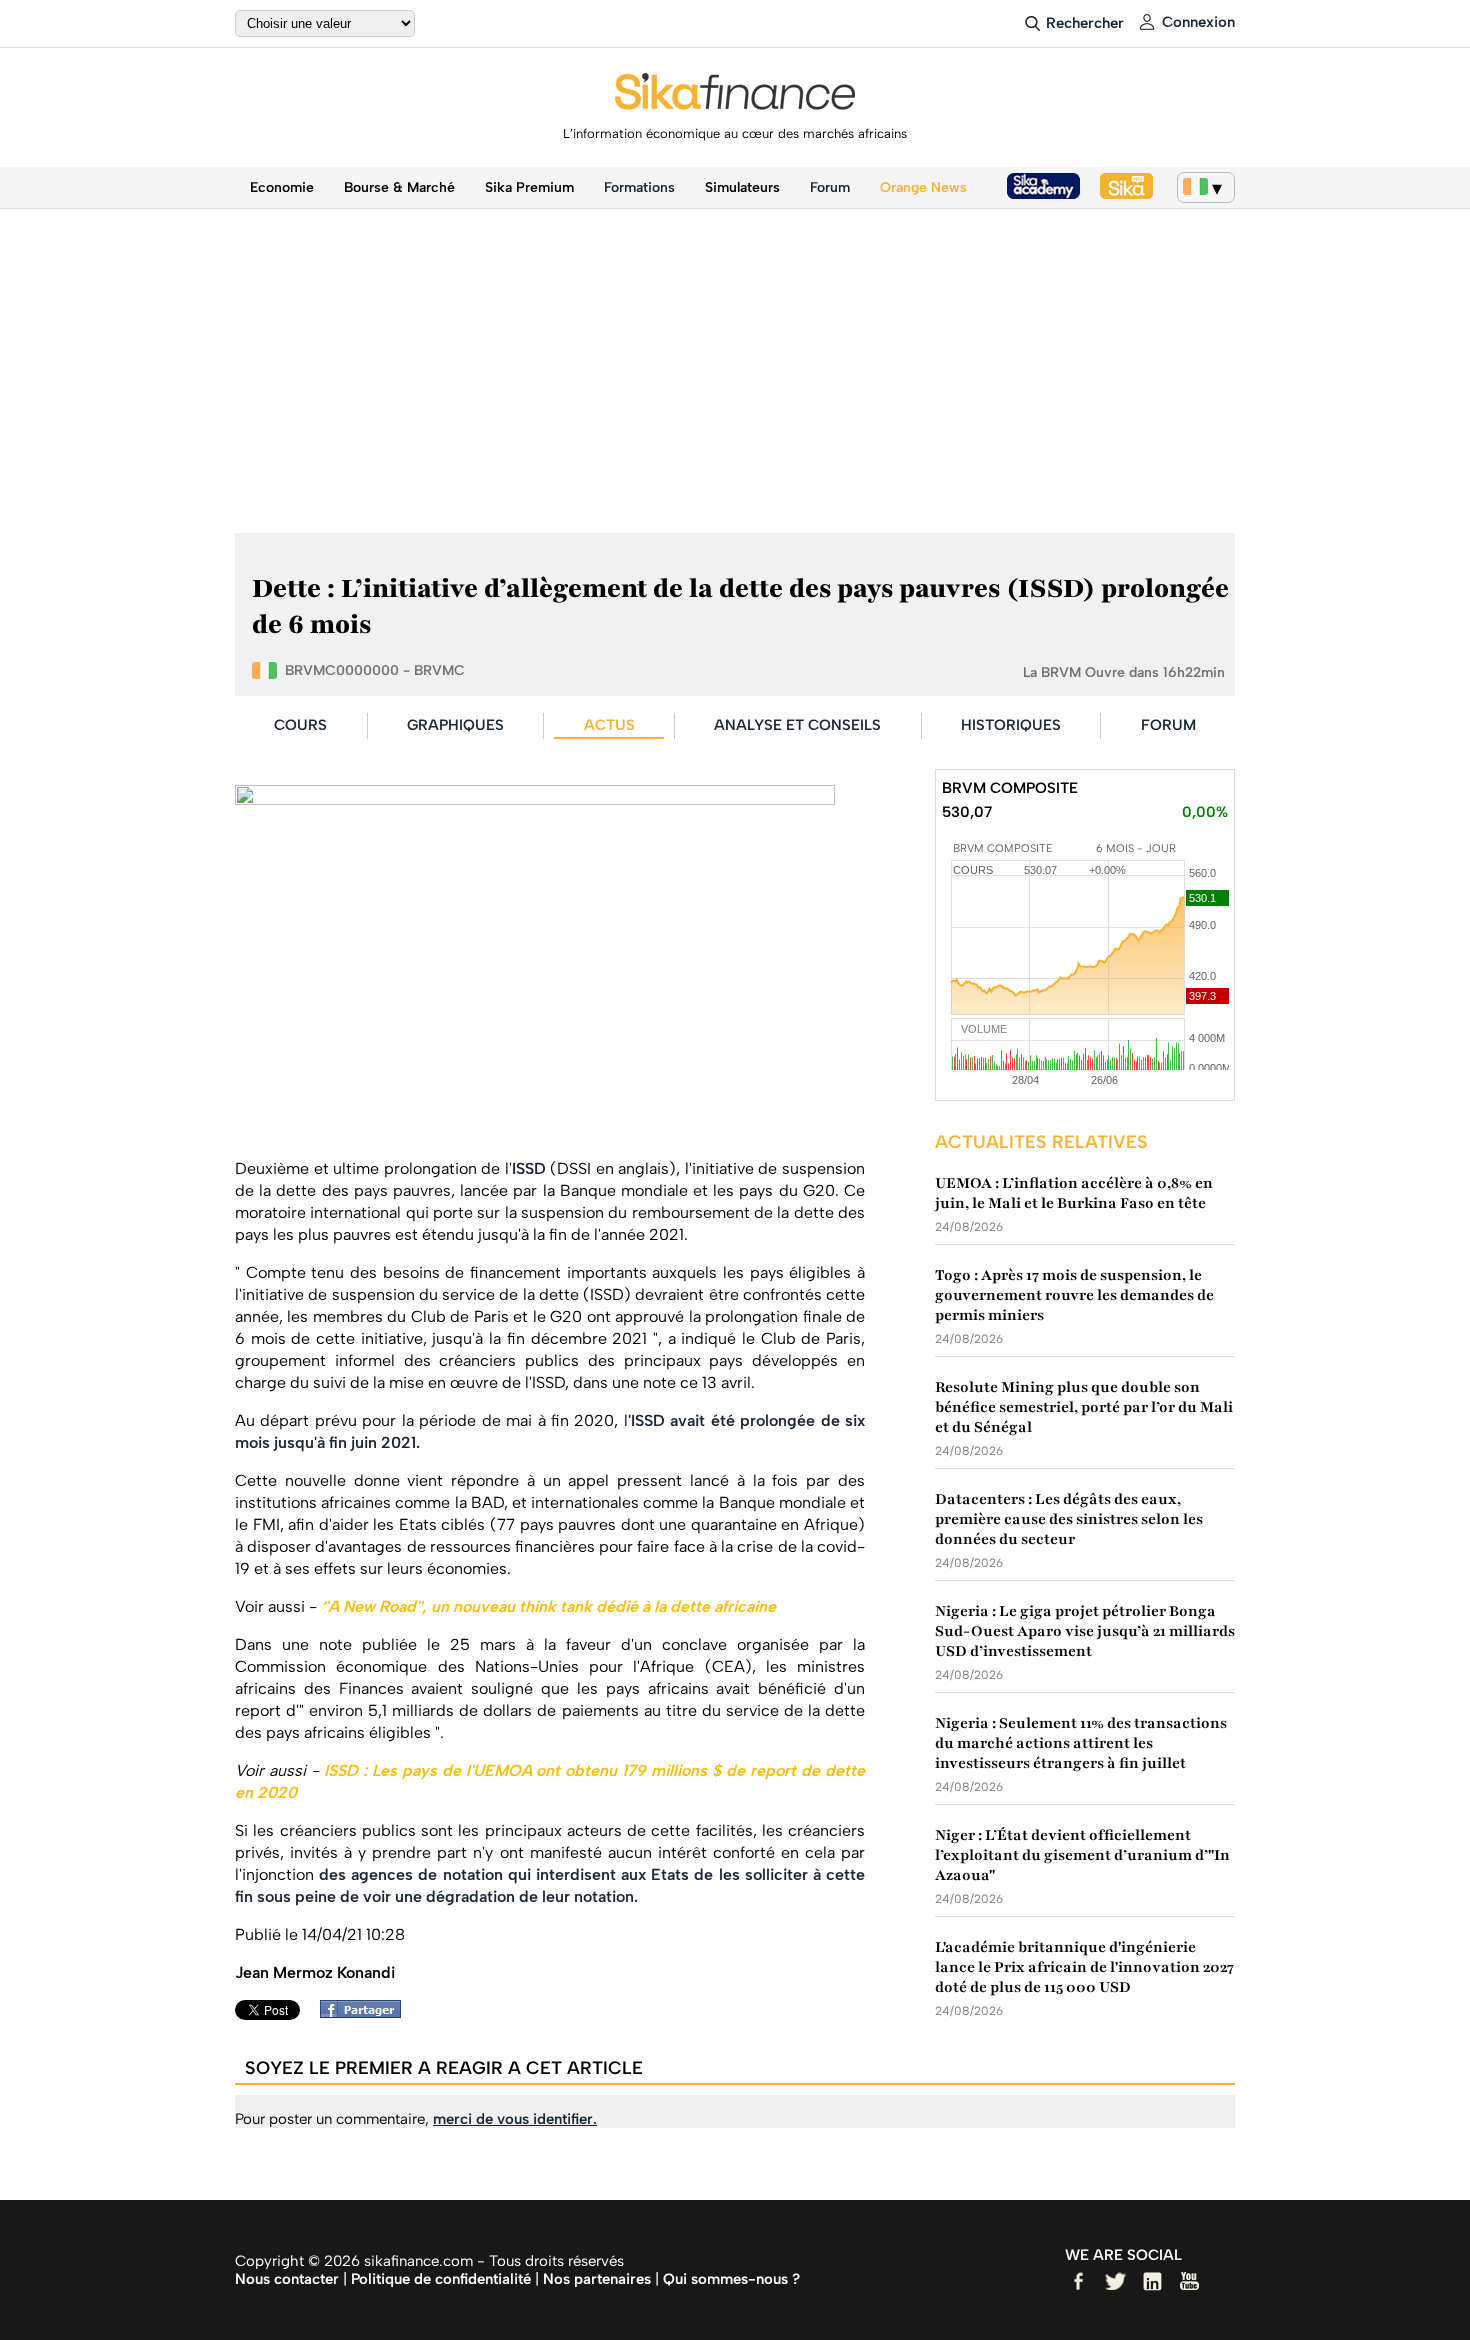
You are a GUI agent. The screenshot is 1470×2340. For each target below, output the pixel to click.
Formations (639, 187)
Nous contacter (287, 2279)
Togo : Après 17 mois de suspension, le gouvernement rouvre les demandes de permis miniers (1074, 1295)
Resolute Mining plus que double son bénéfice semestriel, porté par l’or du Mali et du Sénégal (1084, 1407)
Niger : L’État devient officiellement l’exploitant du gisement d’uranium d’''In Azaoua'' (1082, 1855)
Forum (830, 187)
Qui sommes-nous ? (731, 2279)
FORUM (1168, 725)
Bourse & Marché (399, 187)
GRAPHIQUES (455, 725)
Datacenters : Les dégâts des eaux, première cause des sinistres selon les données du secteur (1069, 1519)
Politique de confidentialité (441, 2279)
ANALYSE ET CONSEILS (797, 725)
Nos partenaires (597, 2279)
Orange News (923, 187)
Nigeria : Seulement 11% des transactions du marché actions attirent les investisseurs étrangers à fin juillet (1081, 1743)
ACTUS (609, 725)
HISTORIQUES (1011, 725)
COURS (300, 725)
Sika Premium (529, 187)
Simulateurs (742, 187)
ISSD (529, 1168)
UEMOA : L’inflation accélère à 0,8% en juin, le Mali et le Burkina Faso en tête (1074, 1193)
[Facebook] (365, 2012)
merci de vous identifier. (515, 2119)
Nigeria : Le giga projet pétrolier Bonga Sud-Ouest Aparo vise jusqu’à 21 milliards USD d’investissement (1085, 1631)
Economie (282, 187)
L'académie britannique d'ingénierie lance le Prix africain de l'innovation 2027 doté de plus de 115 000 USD (1084, 1967)
